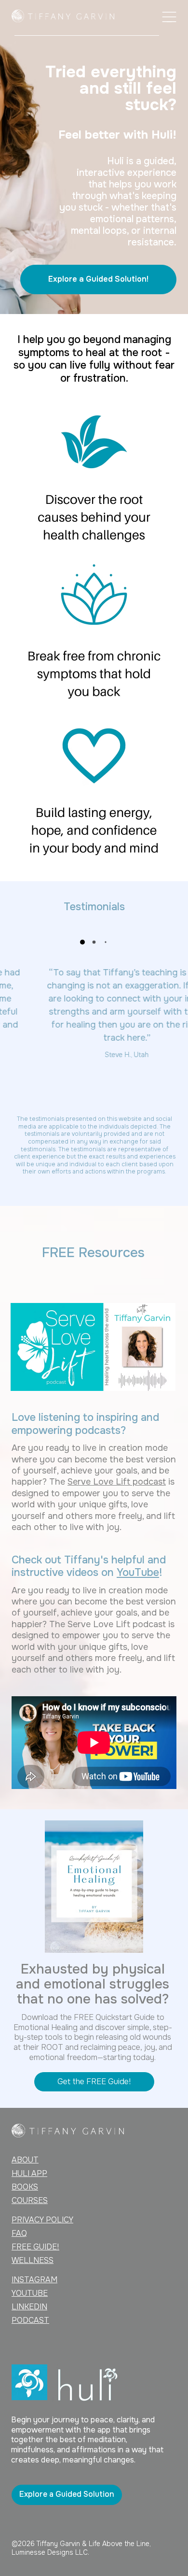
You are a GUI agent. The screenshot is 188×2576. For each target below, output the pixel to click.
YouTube (138, 1573)
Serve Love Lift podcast (117, 1482)
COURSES (30, 2200)
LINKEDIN (29, 2307)
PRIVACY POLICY (42, 2220)
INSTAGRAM (34, 2280)
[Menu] (169, 17)
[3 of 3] (106, 942)
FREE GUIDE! (35, 2247)
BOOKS (25, 2187)
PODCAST (30, 2320)
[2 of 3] (94, 942)
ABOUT (25, 2160)
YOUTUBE (30, 2293)
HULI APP (29, 2173)
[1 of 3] (82, 942)
